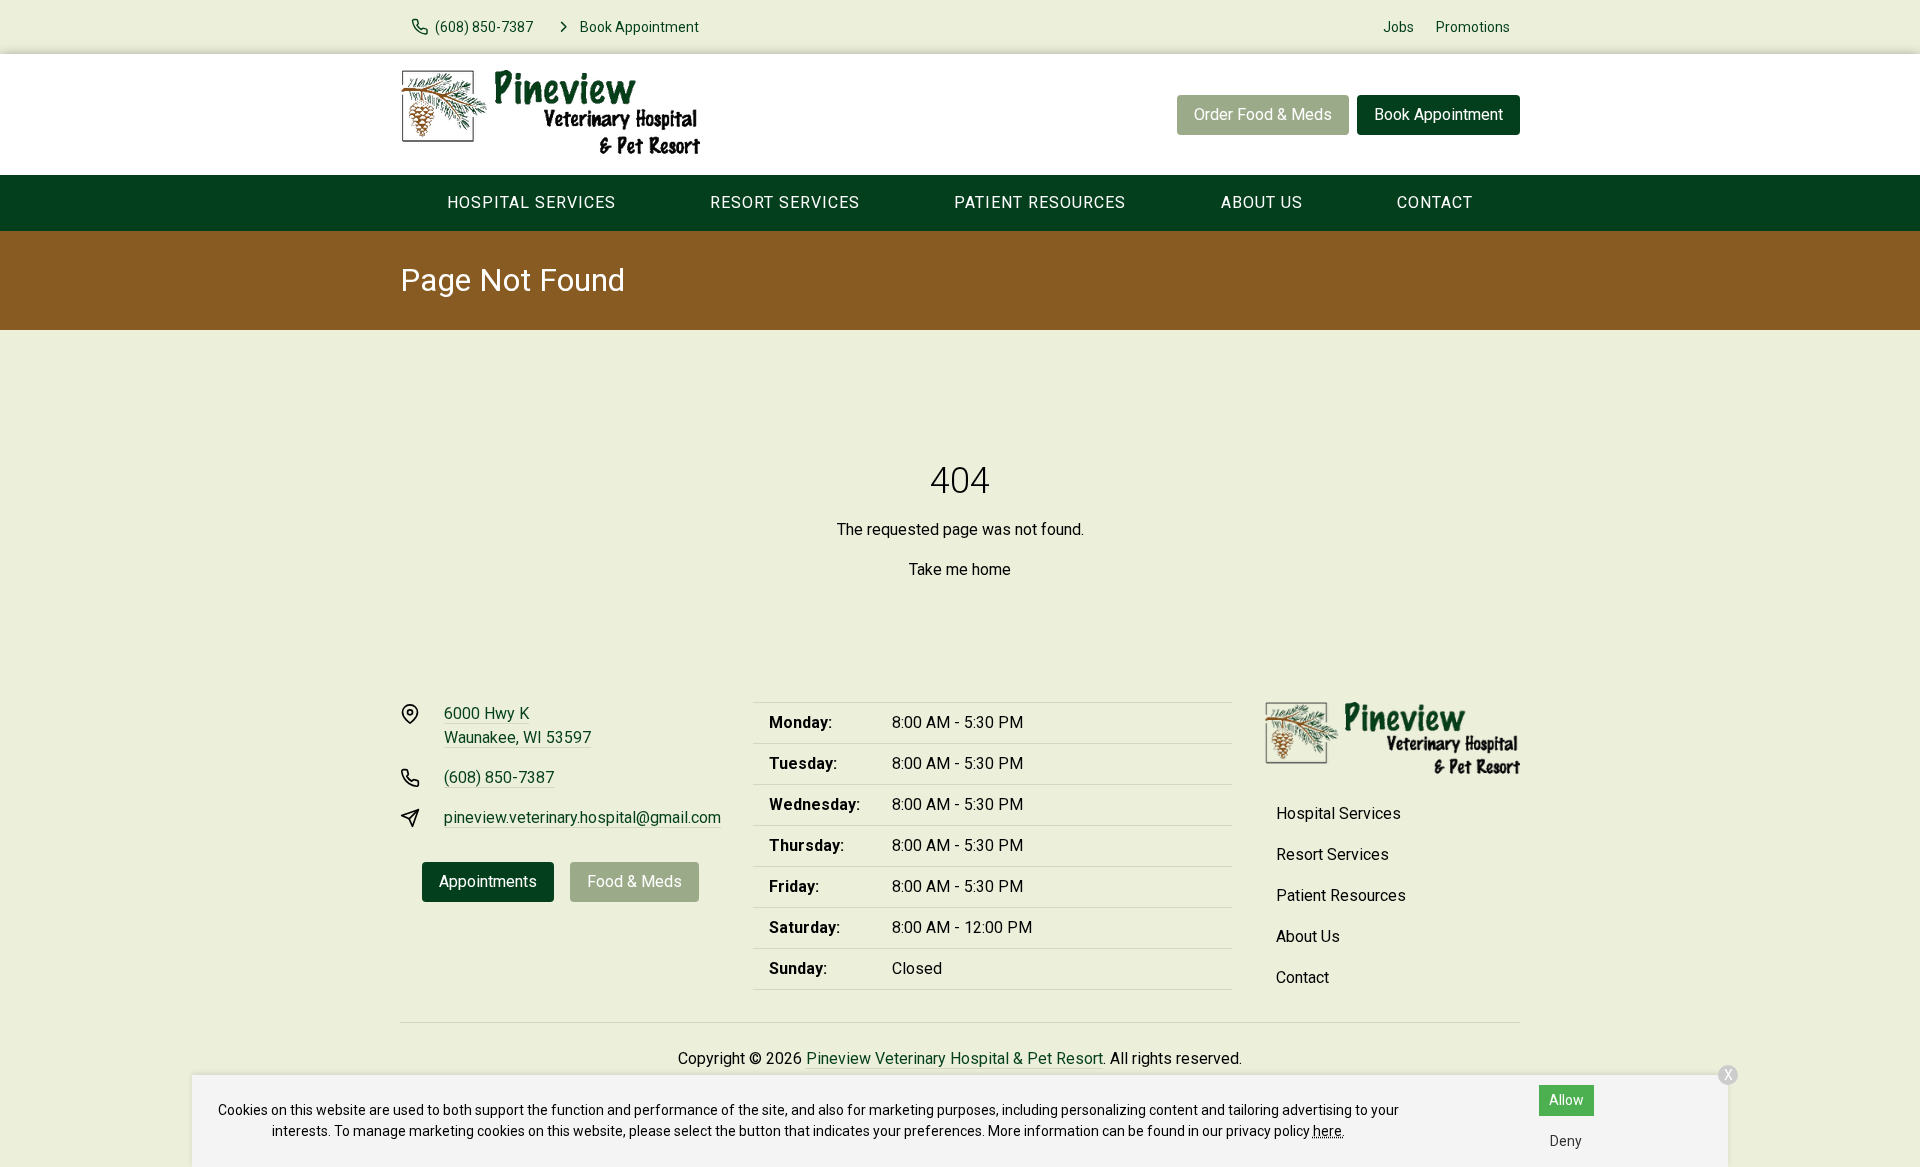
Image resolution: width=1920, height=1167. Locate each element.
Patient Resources (1040, 202)
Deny (1566, 1141)
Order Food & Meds (1263, 114)
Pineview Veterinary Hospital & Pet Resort (954, 1058)
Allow (1566, 1100)
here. (1329, 1131)
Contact (1435, 202)
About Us (1262, 202)
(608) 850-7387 (499, 777)
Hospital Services (531, 202)
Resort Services (785, 202)
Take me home (960, 569)
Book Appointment (1438, 114)
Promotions (1473, 27)
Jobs (1398, 27)
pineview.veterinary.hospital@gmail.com (582, 817)
